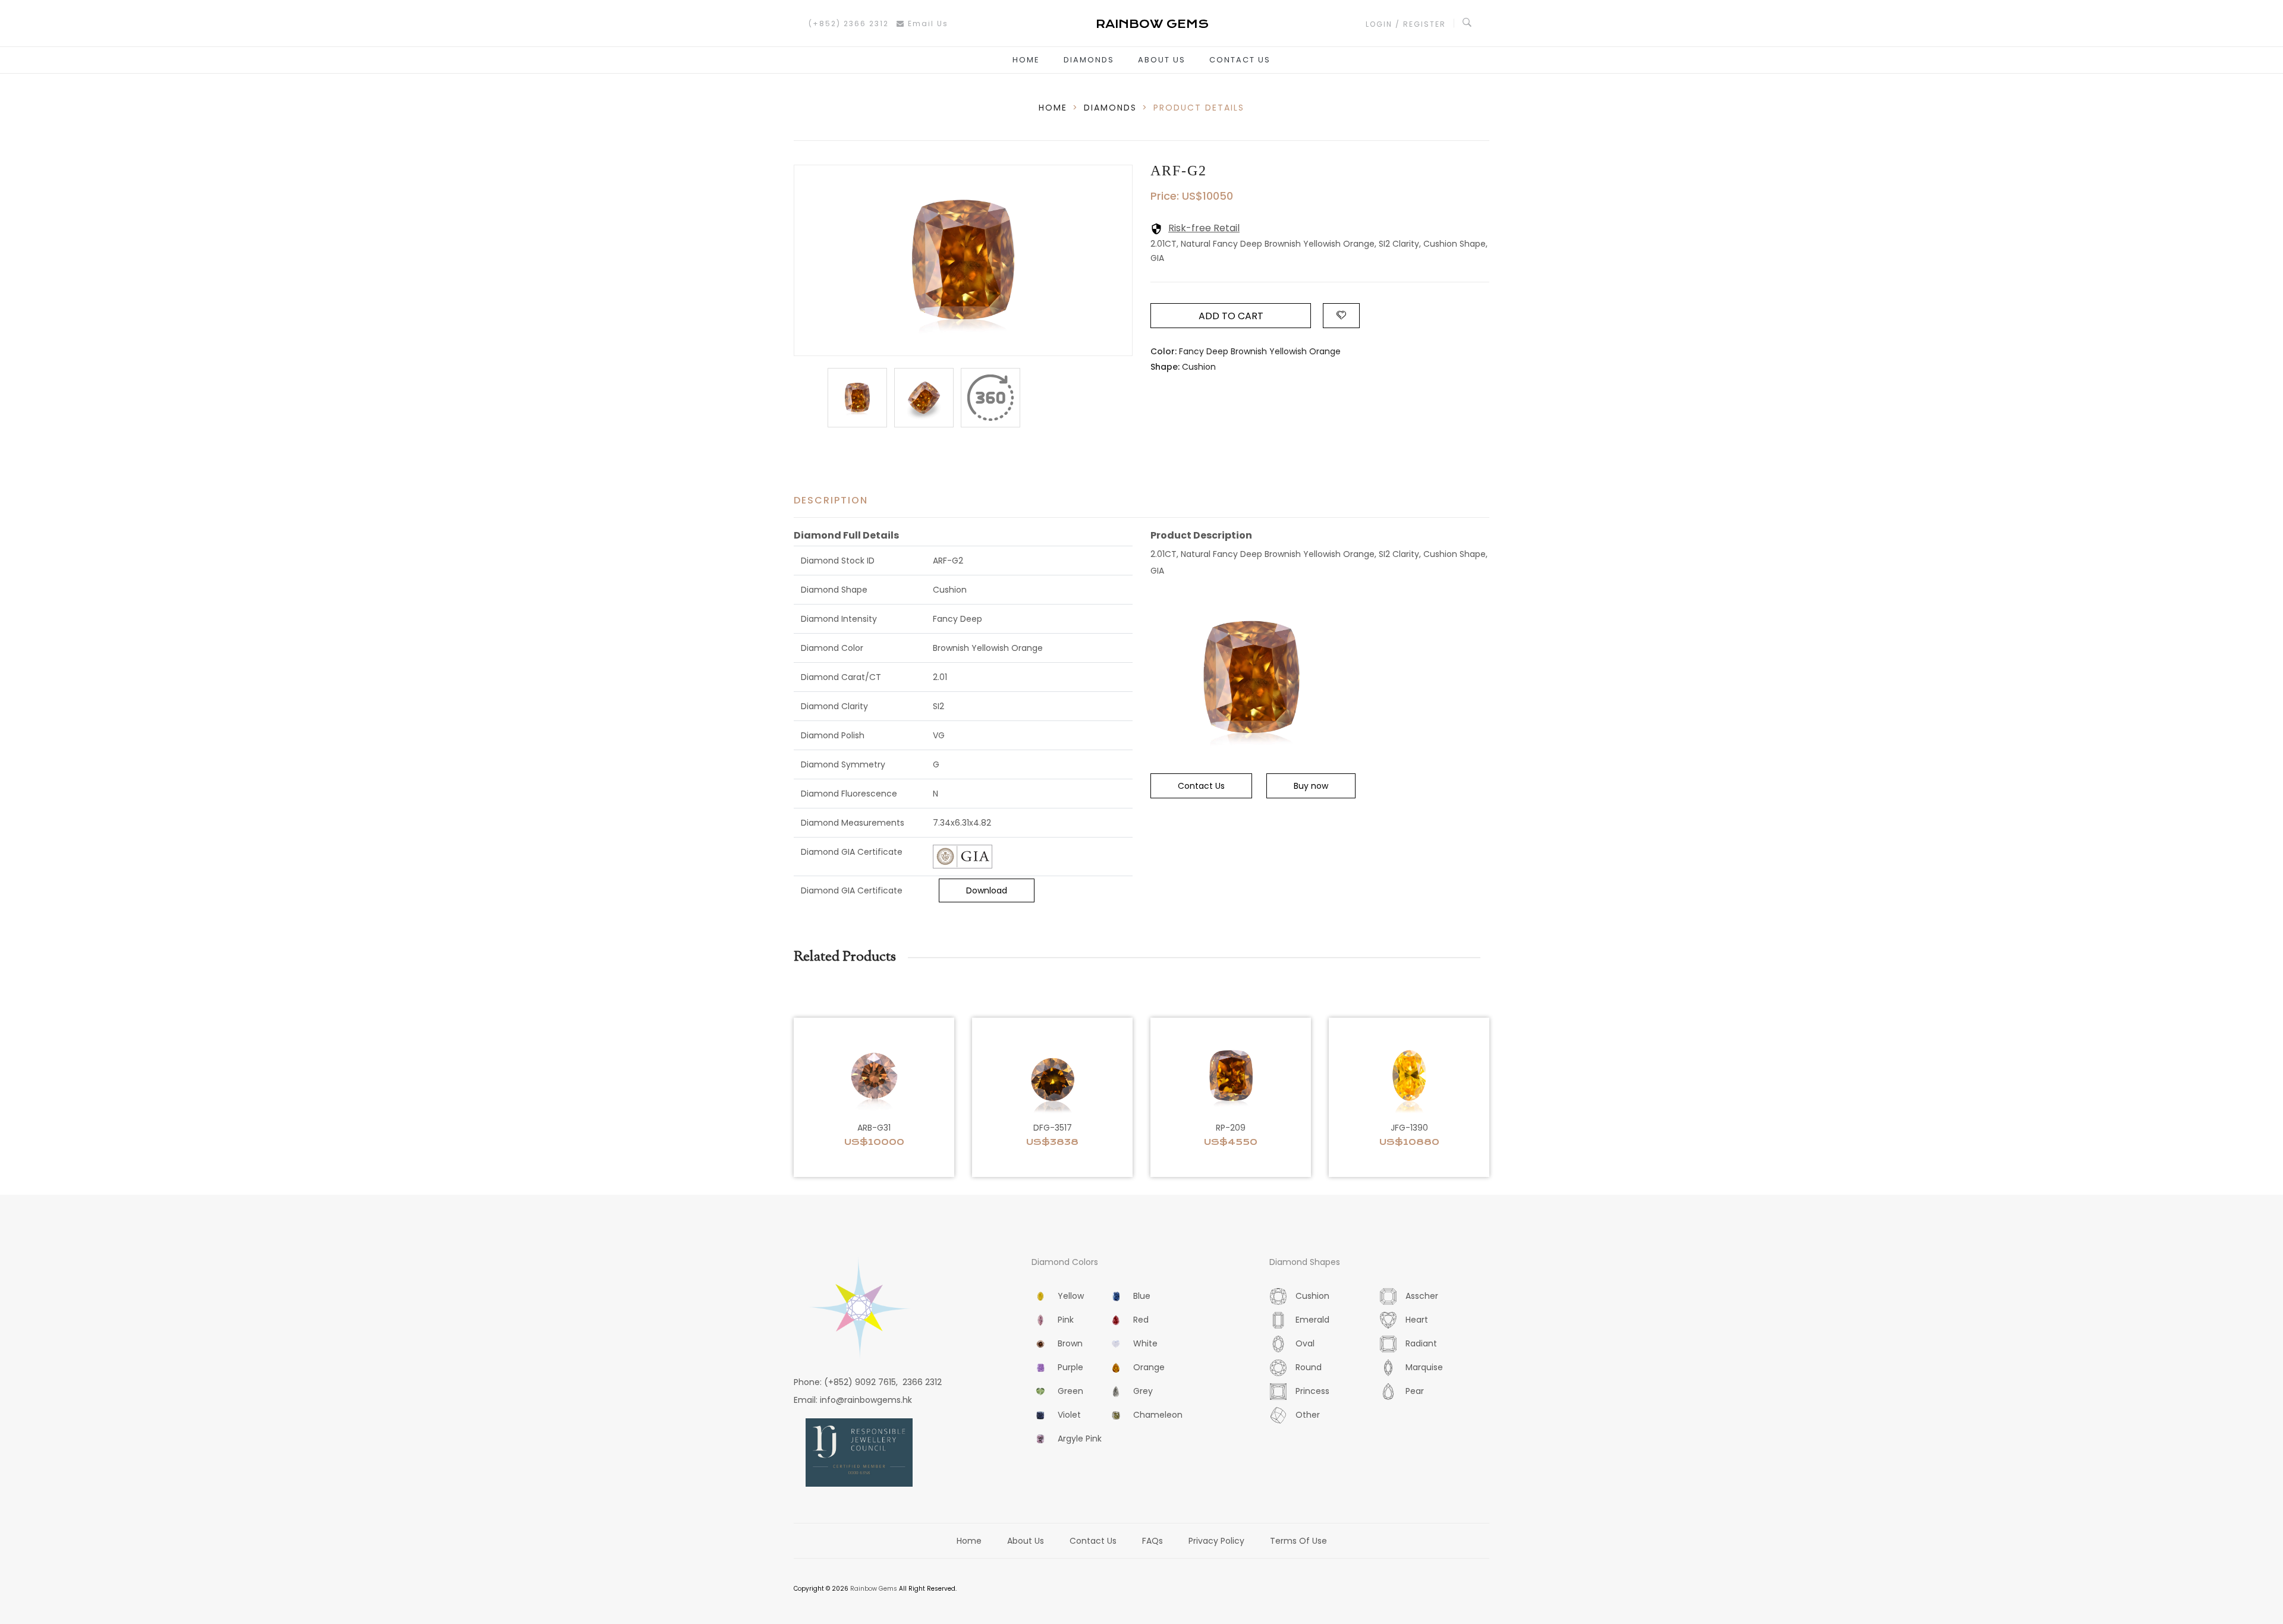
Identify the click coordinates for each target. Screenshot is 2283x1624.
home (1053, 108)
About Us (1162, 60)
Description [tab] (831, 500)
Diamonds (1089, 60)
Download (987, 890)
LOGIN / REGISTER (1406, 24)
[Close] (990, 398)
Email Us (927, 23)
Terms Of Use (1298, 1541)
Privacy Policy (1216, 1541)
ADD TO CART (1231, 316)
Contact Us (1240, 60)
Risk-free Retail (1204, 228)
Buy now (1311, 786)
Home (1026, 60)
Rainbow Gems (874, 1589)
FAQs (1152, 1541)
